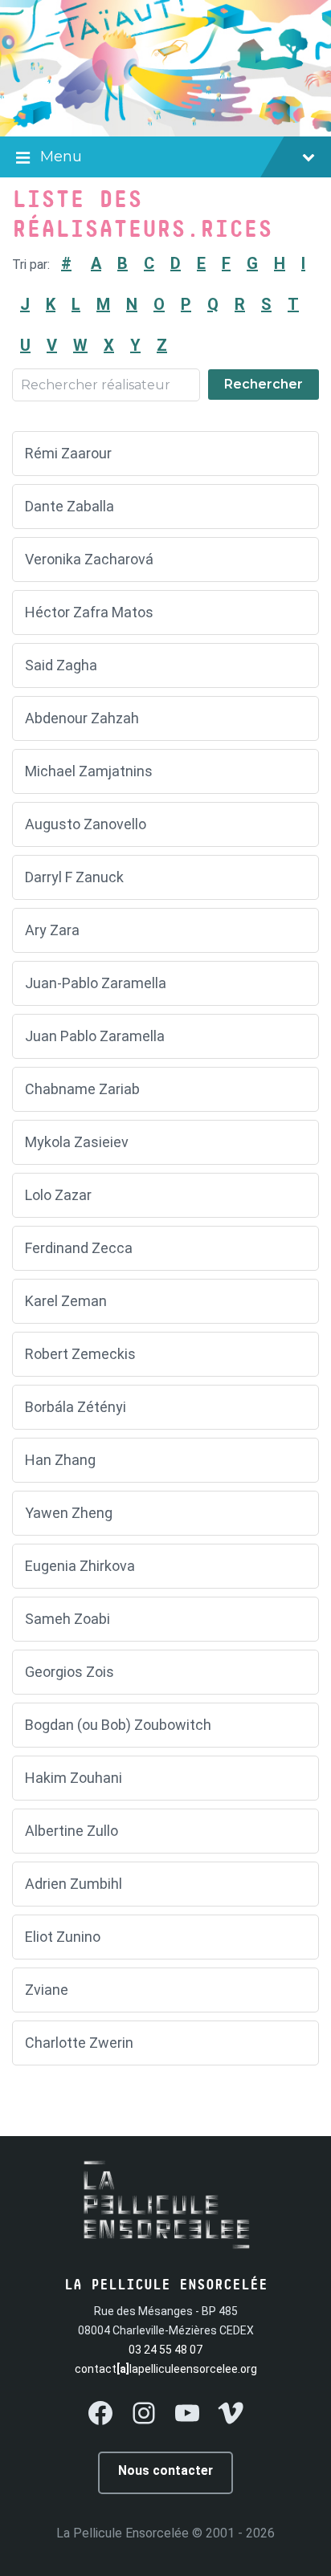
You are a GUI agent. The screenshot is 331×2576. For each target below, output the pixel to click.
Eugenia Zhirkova (80, 1566)
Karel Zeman (66, 1301)
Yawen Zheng (69, 1513)
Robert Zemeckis (80, 1354)
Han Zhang (60, 1460)
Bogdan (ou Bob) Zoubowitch (118, 1725)
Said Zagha (61, 665)
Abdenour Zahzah (82, 718)
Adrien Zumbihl (74, 1884)
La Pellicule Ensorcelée (123, 2533)
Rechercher (264, 384)
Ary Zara (52, 930)
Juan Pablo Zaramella (96, 1036)
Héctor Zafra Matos (89, 612)
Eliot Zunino (63, 1937)
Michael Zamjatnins (89, 771)
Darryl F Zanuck (74, 877)
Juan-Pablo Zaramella (96, 983)
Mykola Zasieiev (77, 1142)
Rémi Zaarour (68, 453)
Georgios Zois (69, 1672)
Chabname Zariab (82, 1089)
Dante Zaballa (69, 506)
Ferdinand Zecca (79, 1248)
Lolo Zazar (58, 1195)
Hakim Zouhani (74, 1778)
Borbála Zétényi (76, 1407)
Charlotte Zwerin (79, 2043)
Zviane (47, 1990)
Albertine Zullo (72, 1831)
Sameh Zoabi (67, 1619)
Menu (61, 157)
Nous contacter (165, 2470)
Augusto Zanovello (86, 824)
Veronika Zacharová (89, 559)
